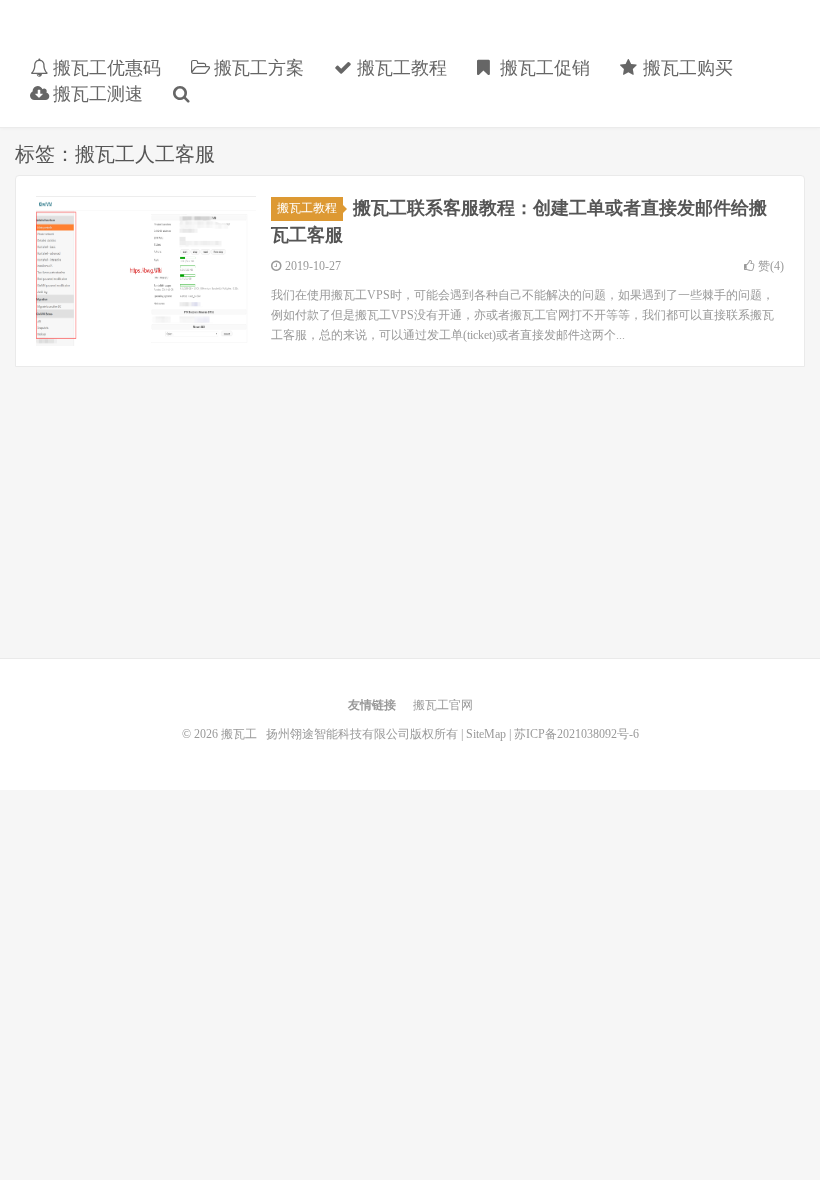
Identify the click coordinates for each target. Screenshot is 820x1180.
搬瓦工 (165, 36)
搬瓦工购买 (685, 68)
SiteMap (486, 734)
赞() (771, 266)
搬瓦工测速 (95, 94)
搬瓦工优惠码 (104, 68)
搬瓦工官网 (443, 705)
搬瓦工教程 (399, 68)
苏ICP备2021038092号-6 (576, 734)
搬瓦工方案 (256, 68)
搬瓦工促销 (542, 68)
